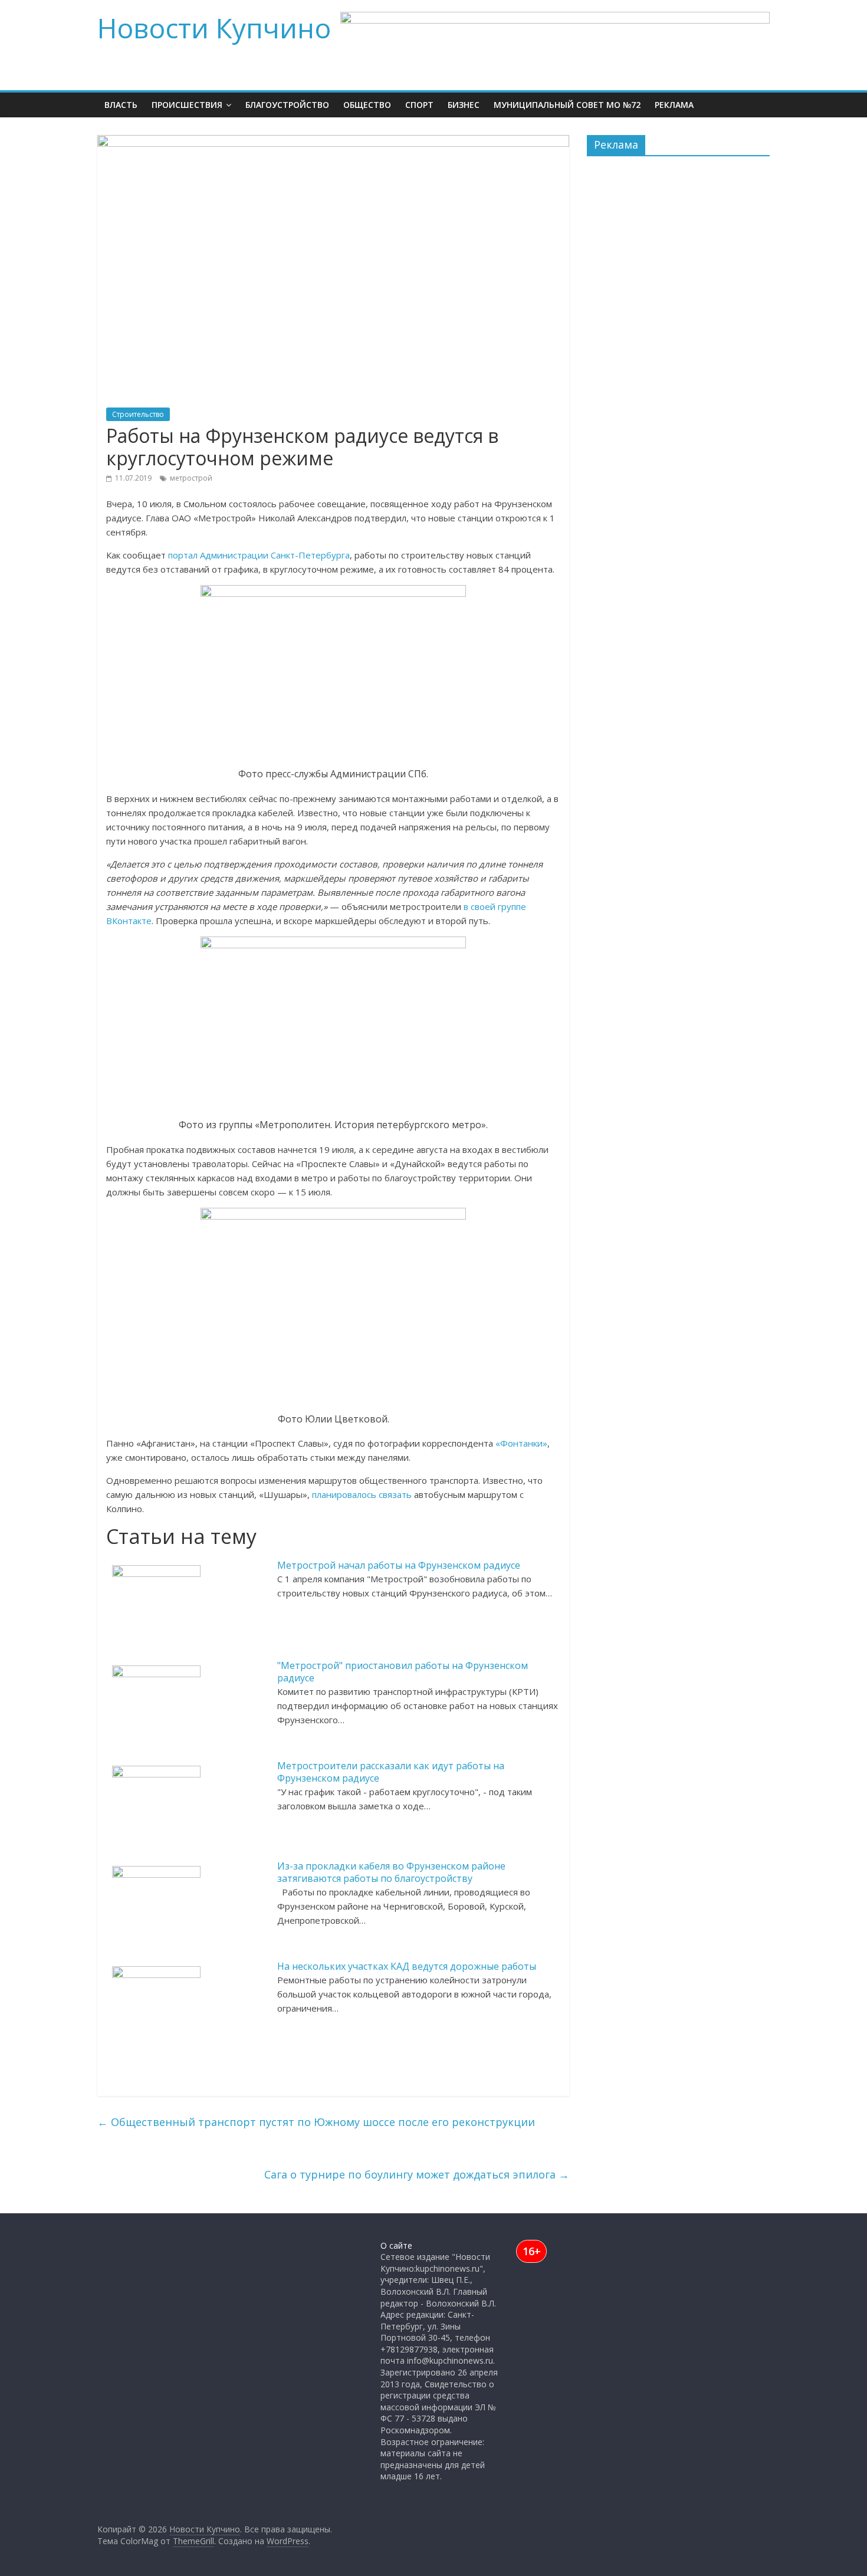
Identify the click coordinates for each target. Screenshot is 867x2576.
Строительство (138, 414)
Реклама (674, 105)
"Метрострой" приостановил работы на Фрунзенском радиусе (403, 1672)
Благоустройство (287, 105)
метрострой (191, 478)
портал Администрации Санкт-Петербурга (259, 555)
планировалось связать (362, 1494)
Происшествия (187, 105)
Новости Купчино (214, 28)
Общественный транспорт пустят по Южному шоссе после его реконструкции (316, 2122)
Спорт (419, 105)
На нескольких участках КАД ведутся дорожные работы (407, 1966)
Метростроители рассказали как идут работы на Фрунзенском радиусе (391, 1772)
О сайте (396, 2245)
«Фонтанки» (520, 1443)
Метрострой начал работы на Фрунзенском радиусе (399, 1565)
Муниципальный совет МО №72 (567, 105)
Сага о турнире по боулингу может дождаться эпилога (417, 2174)
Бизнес (464, 105)
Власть (121, 105)
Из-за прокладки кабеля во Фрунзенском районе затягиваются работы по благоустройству (391, 1872)
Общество (367, 105)
